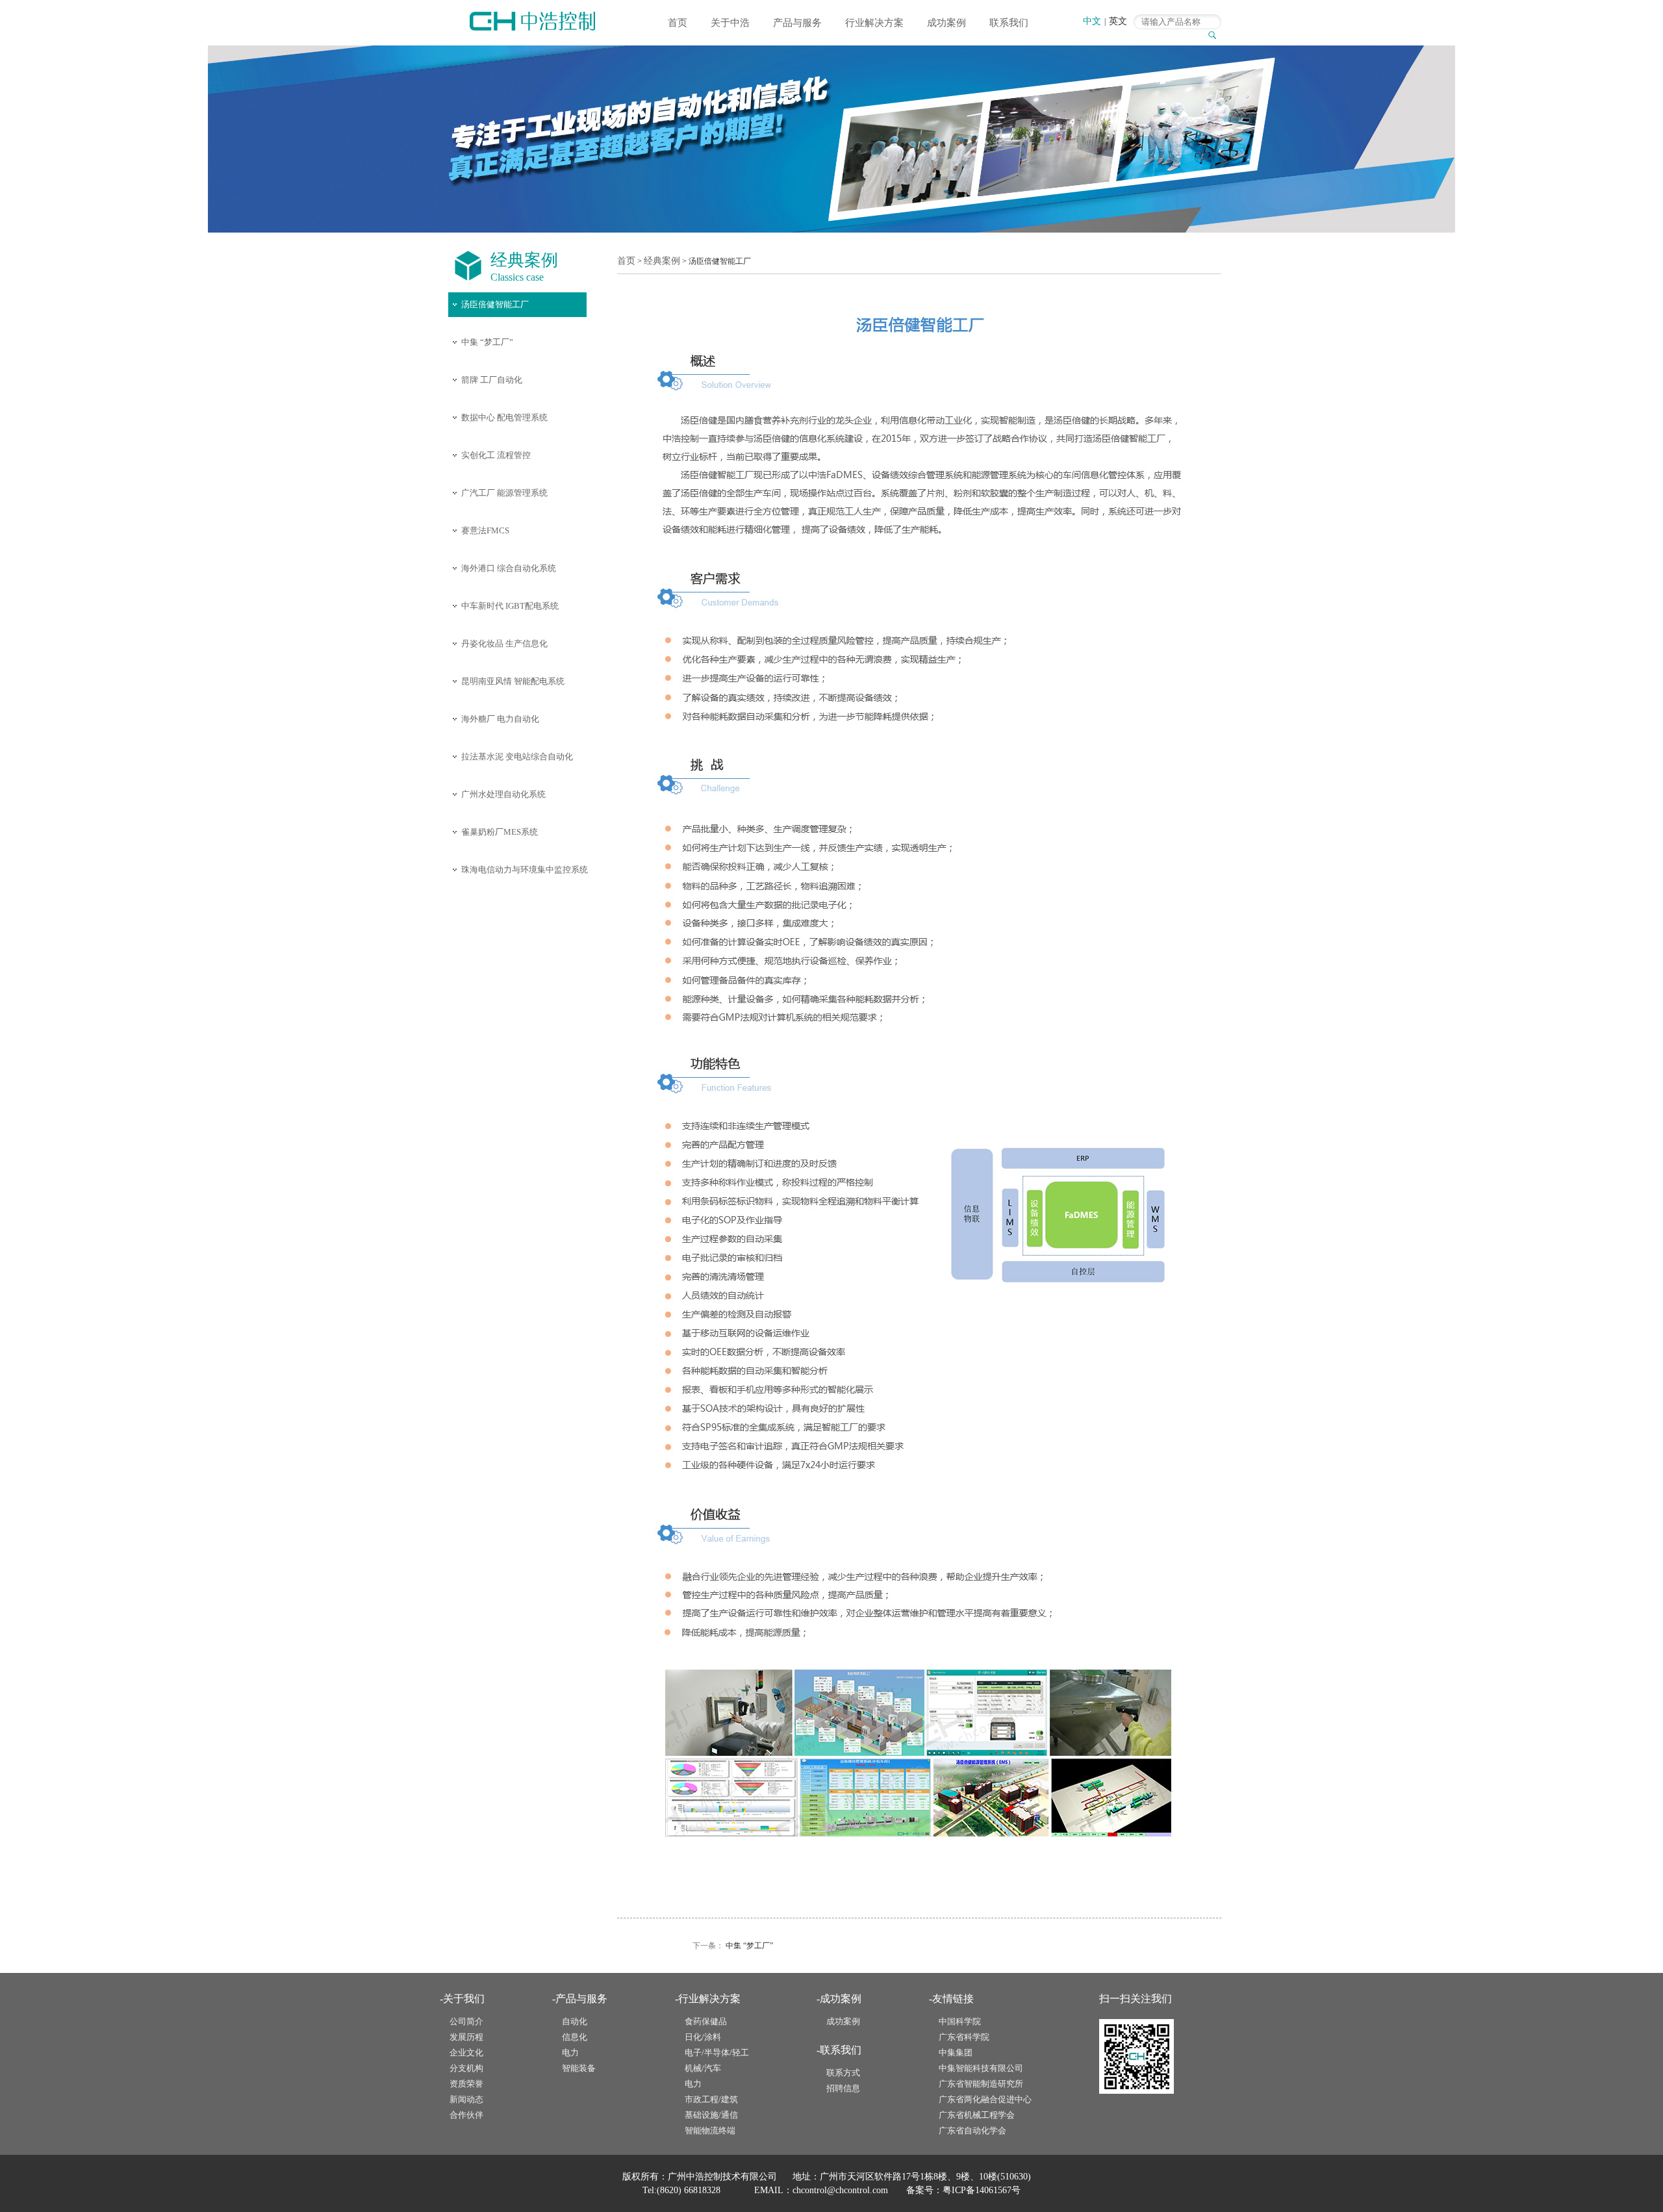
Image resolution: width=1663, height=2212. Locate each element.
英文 (1118, 21)
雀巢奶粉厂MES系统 (500, 832)
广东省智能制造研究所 (981, 2084)
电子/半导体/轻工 (717, 2053)
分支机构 (466, 2068)
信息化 (575, 2037)
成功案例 (946, 23)
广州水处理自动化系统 (503, 794)
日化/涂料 (703, 2037)
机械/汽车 (703, 2068)
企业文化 (466, 2053)
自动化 (575, 2021)
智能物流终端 (710, 2130)
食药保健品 (706, 2021)
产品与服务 (797, 23)
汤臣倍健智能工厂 (495, 304)
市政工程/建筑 (711, 2099)
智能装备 (579, 2068)
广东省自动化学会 (972, 2130)
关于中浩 (730, 23)
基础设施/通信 (711, 2115)
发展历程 (466, 2037)
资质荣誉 (466, 2084)
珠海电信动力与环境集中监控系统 (525, 870)
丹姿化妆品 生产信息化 (504, 643)
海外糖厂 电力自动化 (500, 719)
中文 (1092, 21)
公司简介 (466, 2021)
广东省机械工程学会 (977, 2115)
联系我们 (1009, 23)
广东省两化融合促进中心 (985, 2099)
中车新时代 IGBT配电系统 (510, 606)
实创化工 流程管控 (496, 455)
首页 (678, 23)
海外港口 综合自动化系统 (509, 568)
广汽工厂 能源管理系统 (504, 493)
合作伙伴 (466, 2115)
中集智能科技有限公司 (981, 2068)
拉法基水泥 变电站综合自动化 (517, 756)
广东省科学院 (964, 2037)
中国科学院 (960, 2021)
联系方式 (843, 2073)
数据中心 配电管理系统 (504, 417)
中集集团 (956, 2053)
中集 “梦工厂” (487, 342)
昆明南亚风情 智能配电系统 (513, 681)
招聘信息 (843, 2088)
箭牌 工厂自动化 (492, 380)
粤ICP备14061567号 (982, 2190)
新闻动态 (466, 2099)
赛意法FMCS (485, 530)
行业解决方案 (874, 23)
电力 (570, 2053)
